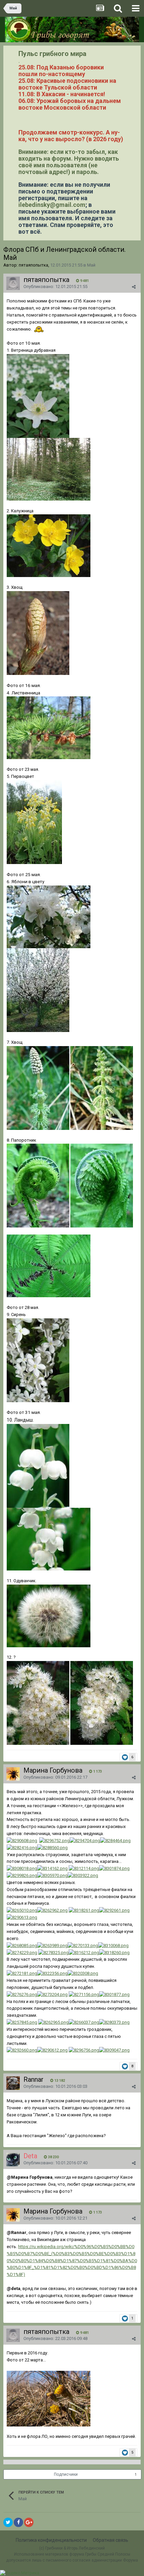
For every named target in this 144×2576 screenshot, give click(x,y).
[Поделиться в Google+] (29, 2522)
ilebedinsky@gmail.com (52, 205)
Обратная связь (111, 2540)
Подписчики (66, 2474)
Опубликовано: (55, 287)
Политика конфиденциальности (51, 2540)
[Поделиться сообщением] (134, 287)
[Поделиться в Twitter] (8, 2522)
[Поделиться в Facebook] (18, 2522)
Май (91, 265)
